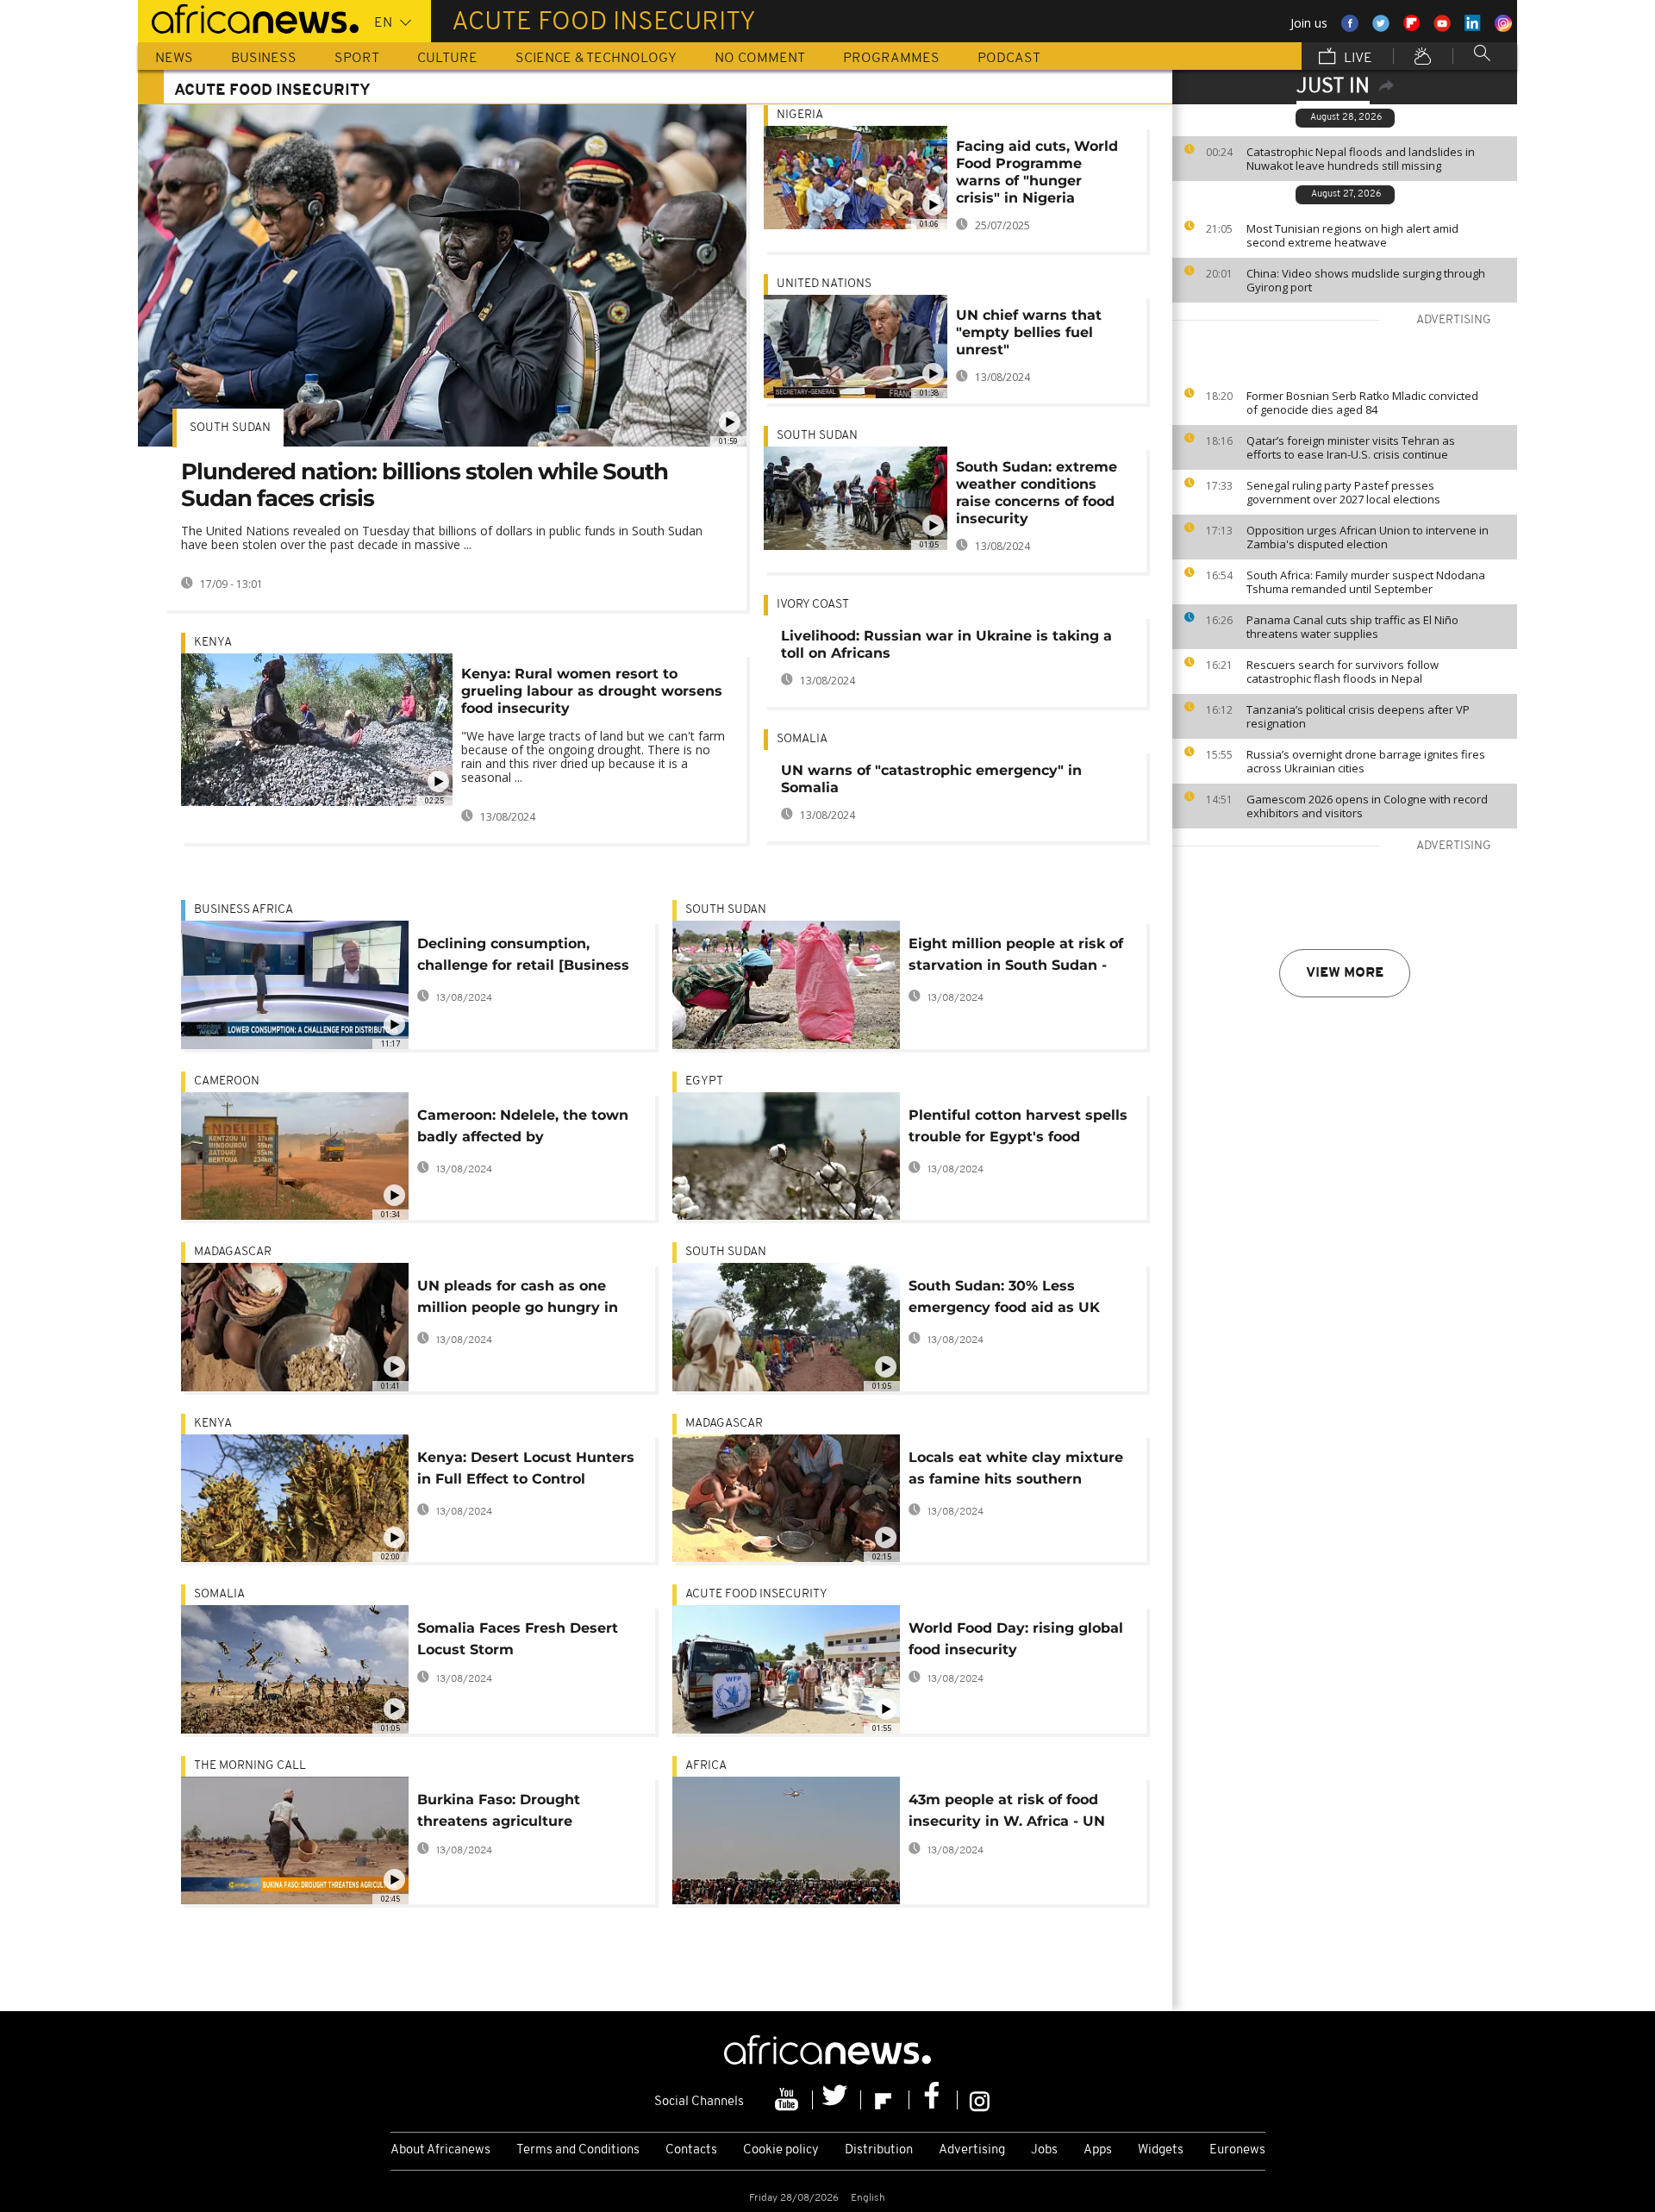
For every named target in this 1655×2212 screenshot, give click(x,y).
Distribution (879, 2150)
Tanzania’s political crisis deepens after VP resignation (1358, 716)
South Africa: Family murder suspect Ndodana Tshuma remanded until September (1366, 582)
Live (1356, 59)
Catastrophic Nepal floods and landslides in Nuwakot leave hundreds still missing (1361, 159)
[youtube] (789, 2100)
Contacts (691, 2150)
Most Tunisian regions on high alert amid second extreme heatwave (1352, 235)
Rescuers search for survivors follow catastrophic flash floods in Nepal (1343, 672)
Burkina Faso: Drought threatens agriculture (499, 1810)
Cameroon (227, 1081)
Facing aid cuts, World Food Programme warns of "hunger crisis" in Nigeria (1037, 172)
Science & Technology (596, 59)
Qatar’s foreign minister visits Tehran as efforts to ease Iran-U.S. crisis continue (1351, 447)
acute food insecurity (756, 1594)
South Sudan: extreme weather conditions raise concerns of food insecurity (1037, 493)
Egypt (704, 1081)
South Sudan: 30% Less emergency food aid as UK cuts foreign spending (1004, 1300)
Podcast (1009, 59)
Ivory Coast (813, 605)
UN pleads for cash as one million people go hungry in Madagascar (518, 1300)
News (174, 59)
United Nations (824, 284)
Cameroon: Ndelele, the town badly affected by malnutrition (523, 1129)
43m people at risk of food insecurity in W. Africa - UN (1007, 1810)
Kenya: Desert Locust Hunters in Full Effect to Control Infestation (526, 1471)
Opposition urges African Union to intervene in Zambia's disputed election (1368, 537)
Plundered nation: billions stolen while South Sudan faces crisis (425, 485)
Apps (1098, 2150)
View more (1345, 973)
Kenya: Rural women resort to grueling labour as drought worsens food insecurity (592, 691)
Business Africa (244, 910)
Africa (706, 1766)
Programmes (891, 59)
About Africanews (440, 2150)
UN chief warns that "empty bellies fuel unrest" (1029, 332)
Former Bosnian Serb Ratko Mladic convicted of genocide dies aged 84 (1362, 403)
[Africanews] (248, 17)
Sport (357, 59)
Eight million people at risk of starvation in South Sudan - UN (1016, 957)
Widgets (1161, 2150)
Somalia (802, 739)
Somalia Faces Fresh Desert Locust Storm (518, 1639)
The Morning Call (250, 1766)
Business (264, 59)
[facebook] (934, 2100)
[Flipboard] (885, 2100)
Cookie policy (781, 2150)
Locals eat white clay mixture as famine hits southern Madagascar (1016, 1471)
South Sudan (230, 428)
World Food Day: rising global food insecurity (1016, 1639)
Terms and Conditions (578, 2150)
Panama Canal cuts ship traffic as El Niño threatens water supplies (1352, 627)
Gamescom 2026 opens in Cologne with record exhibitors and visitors (1367, 806)
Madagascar (233, 1252)
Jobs (1044, 2150)
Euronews (1237, 2150)
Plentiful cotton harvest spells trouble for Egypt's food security (1018, 1129)
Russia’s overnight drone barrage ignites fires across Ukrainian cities (1366, 761)
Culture (447, 59)
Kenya (213, 643)
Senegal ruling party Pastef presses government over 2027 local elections (1343, 492)
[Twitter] (837, 2100)
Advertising (972, 2150)
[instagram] (980, 2100)
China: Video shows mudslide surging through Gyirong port (1366, 280)
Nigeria (800, 115)
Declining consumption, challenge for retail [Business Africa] (523, 957)
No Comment (760, 59)
